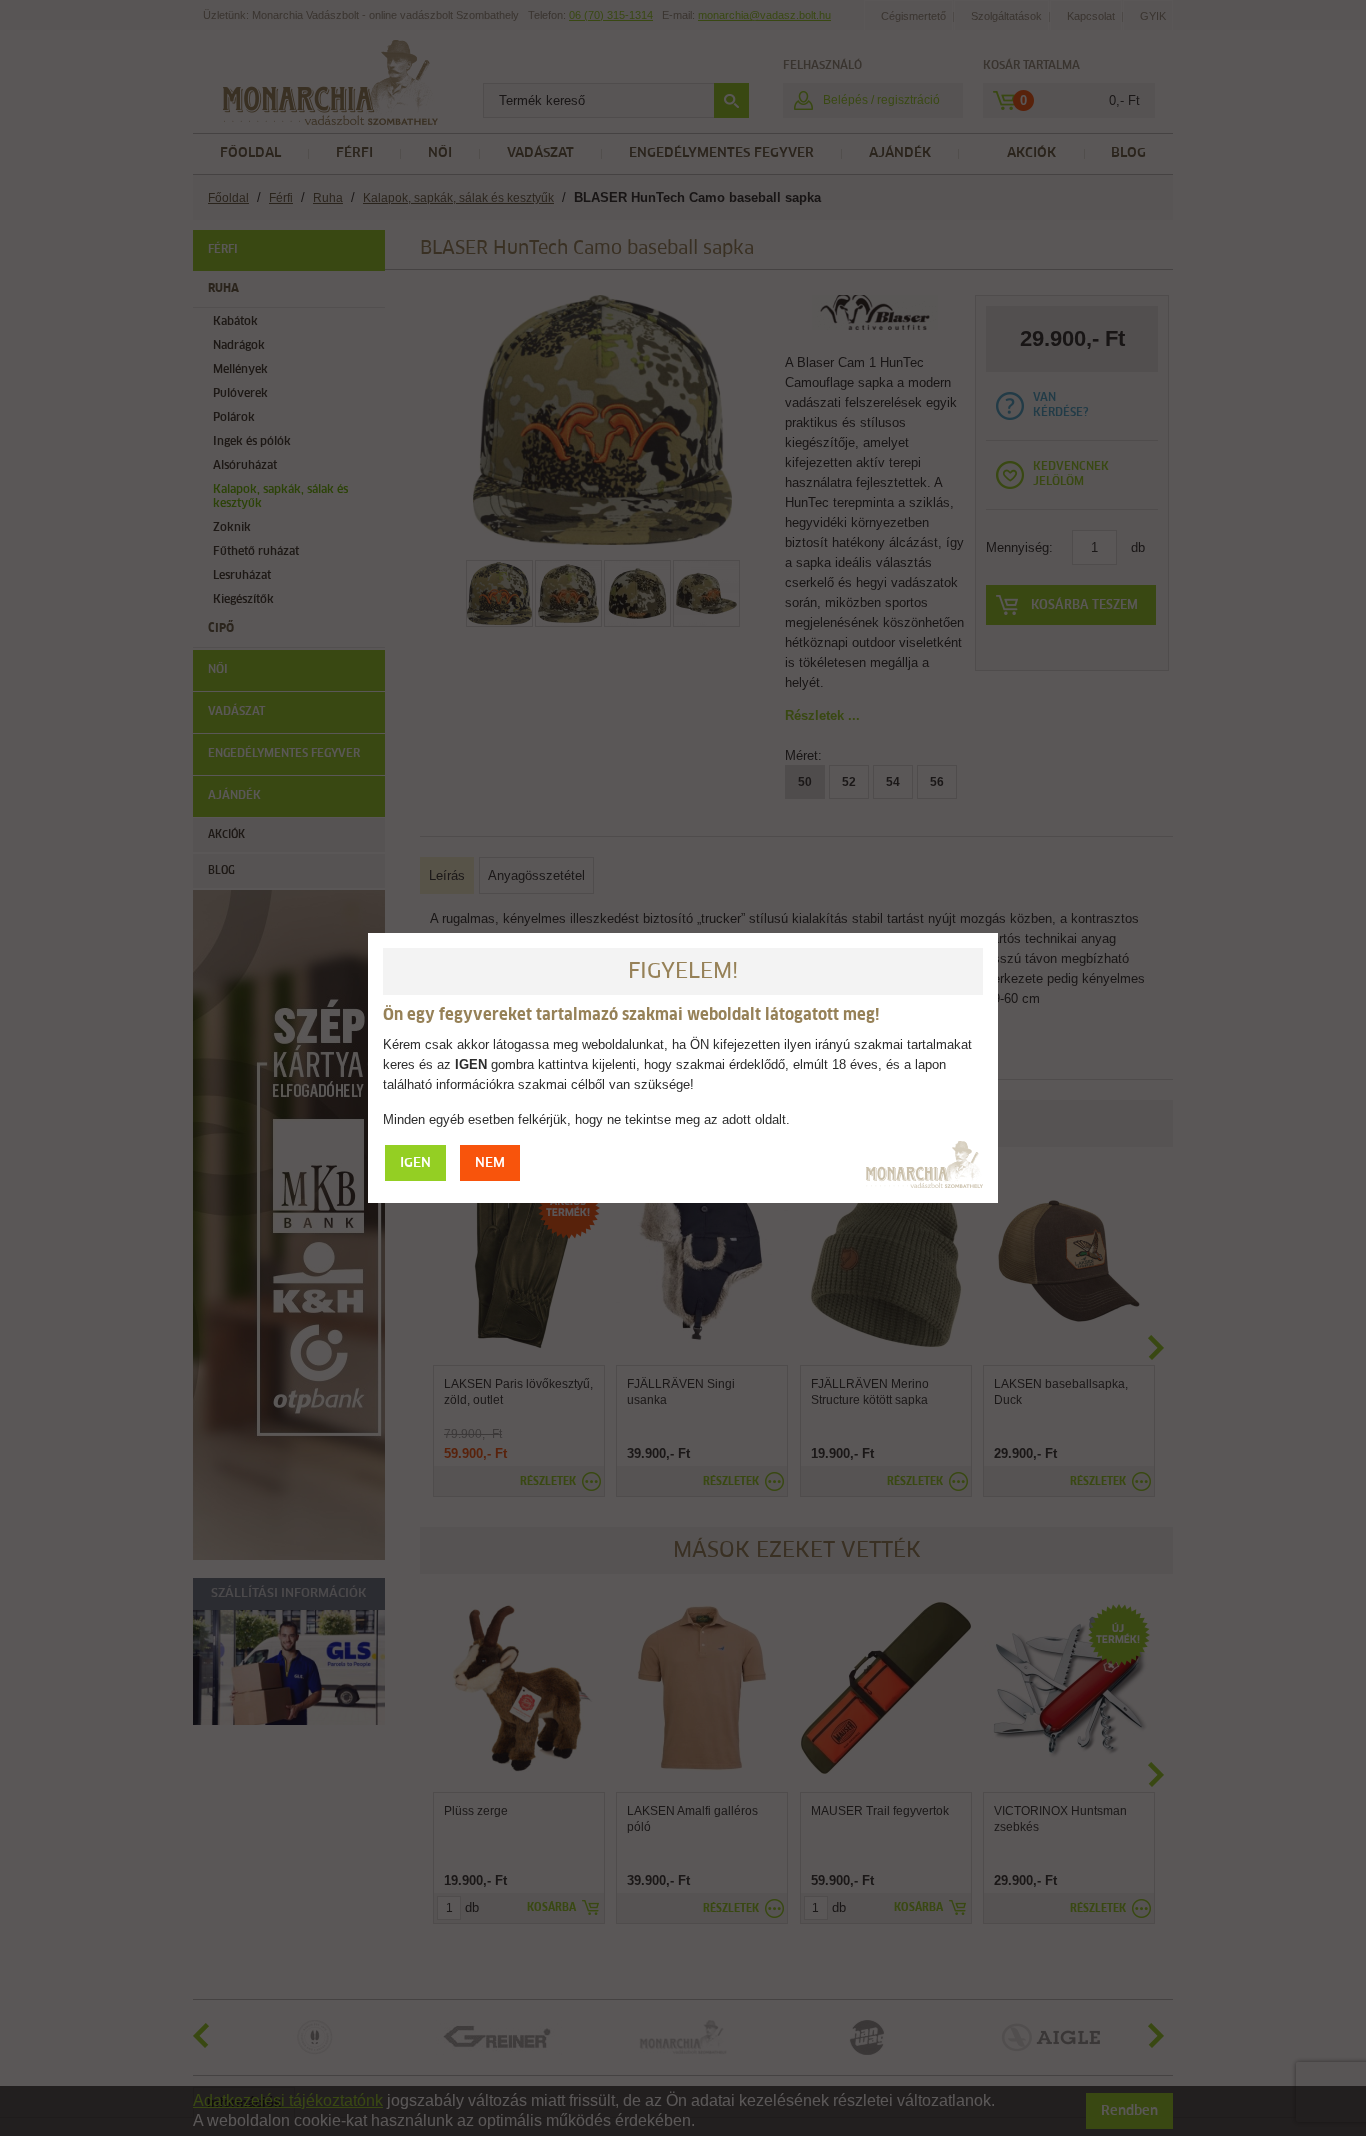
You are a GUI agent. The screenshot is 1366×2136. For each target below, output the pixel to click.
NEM (490, 1163)
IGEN (415, 1163)
